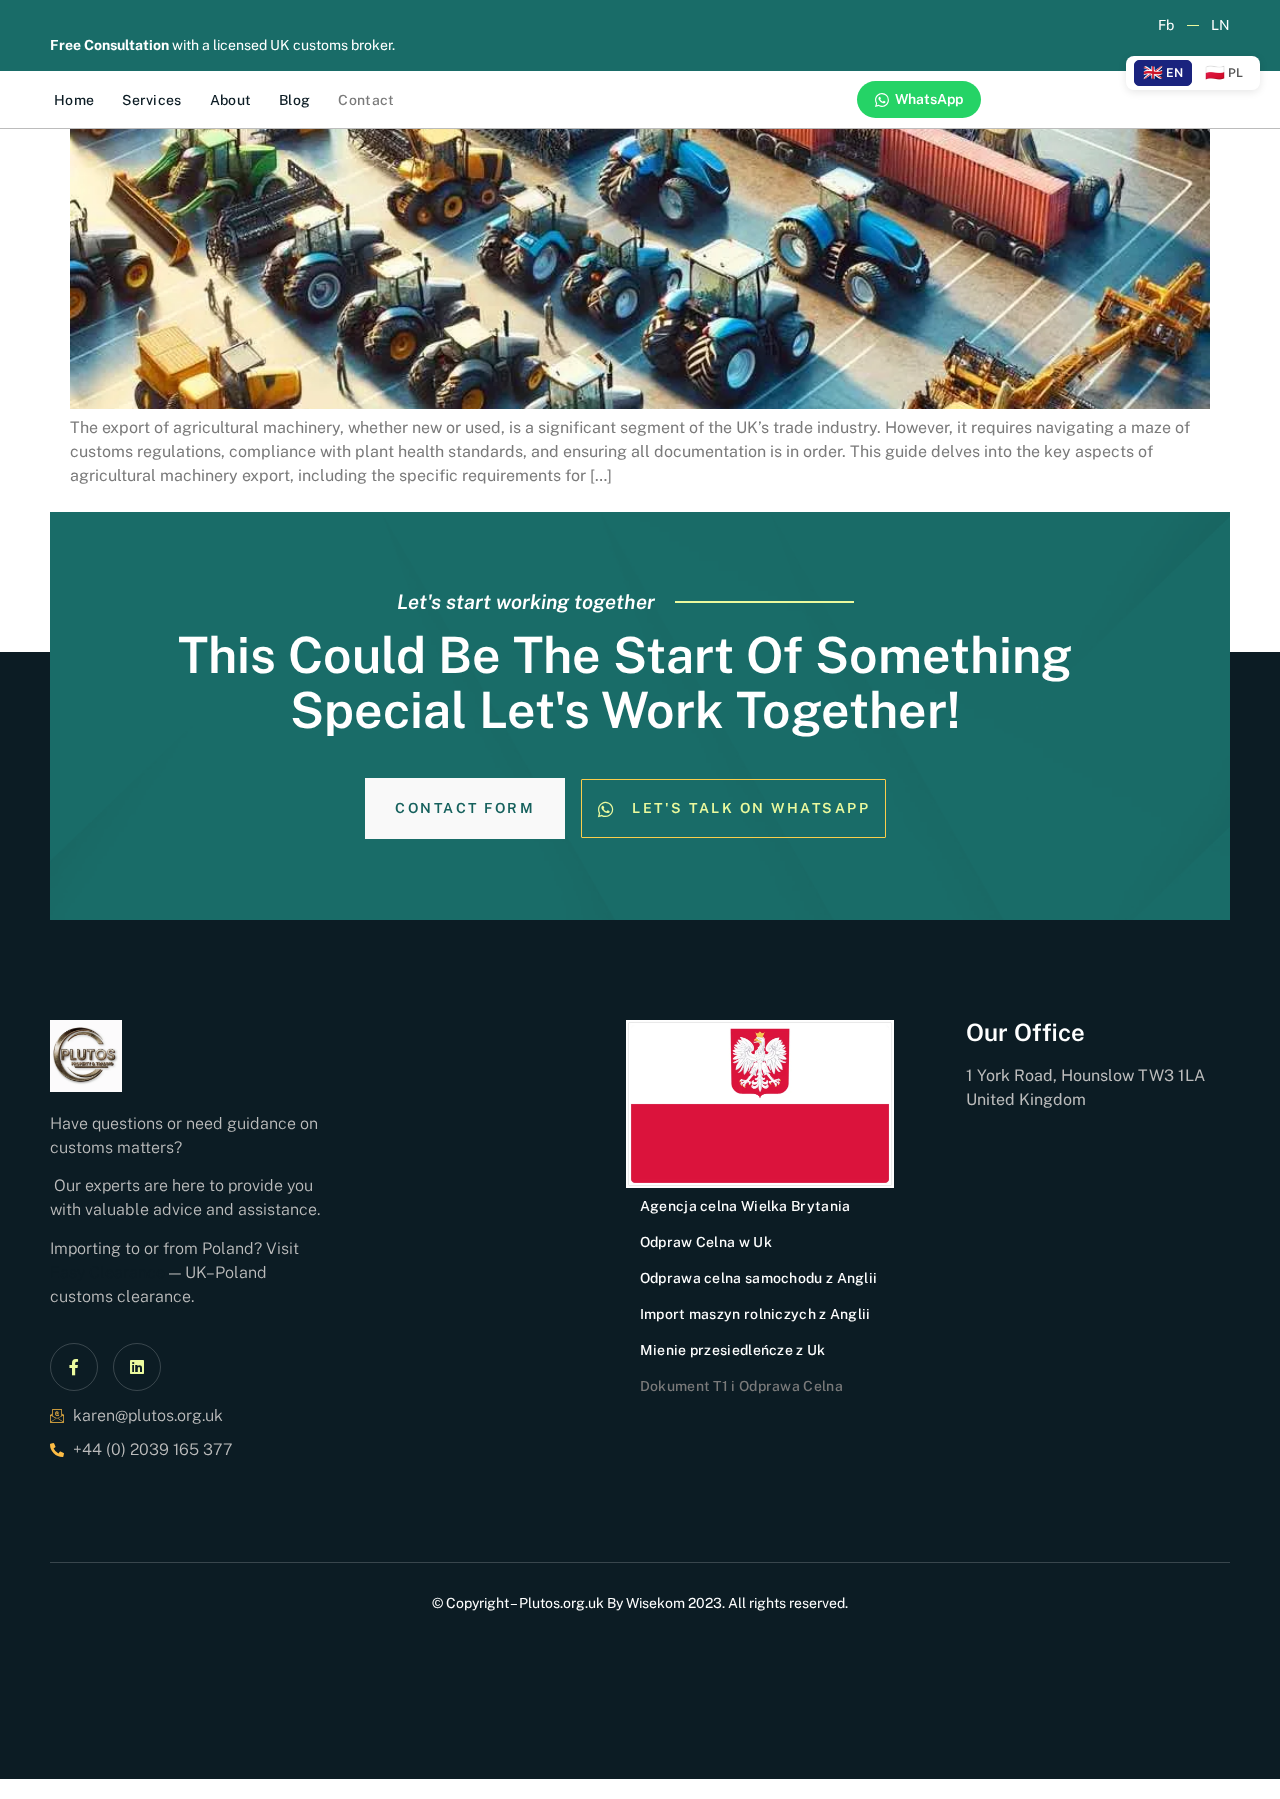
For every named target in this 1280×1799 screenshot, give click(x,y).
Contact (366, 100)
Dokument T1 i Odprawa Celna (741, 1386)
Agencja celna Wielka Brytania (745, 1206)
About (231, 100)
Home (74, 100)
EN (1163, 72)
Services (151, 100)
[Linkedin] (137, 1367)
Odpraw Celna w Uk (706, 1242)
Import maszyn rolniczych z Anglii (755, 1314)
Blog (294, 100)
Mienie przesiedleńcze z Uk (733, 1350)
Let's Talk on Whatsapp (751, 808)
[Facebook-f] (74, 1367)
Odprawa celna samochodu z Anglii (759, 1278)
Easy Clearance (107, 1272)
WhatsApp (929, 99)
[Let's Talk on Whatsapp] (606, 809)
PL (1224, 72)
